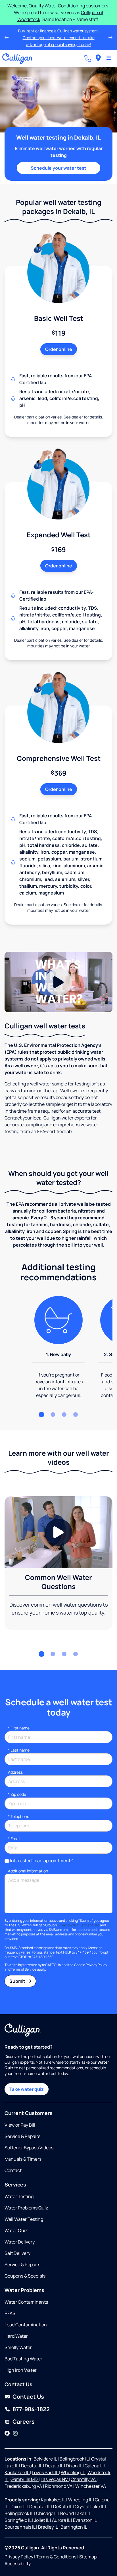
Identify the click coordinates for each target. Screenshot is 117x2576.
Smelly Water (18, 2347)
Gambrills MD (25, 2479)
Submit (18, 1981)
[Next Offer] (110, 37)
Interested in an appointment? (41, 1861)
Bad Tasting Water (23, 2359)
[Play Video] (58, 982)
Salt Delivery (17, 2253)
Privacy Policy (68, 1925)
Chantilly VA (84, 2479)
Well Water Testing (24, 2219)
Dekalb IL (54, 2466)
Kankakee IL (17, 2472)
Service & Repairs (22, 2136)
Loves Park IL (45, 2472)
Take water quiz (27, 2089)
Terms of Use (90, 1925)
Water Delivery (20, 2242)
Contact (13, 2170)
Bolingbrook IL (74, 2459)
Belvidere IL (46, 2459)
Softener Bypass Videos (29, 2148)
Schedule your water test (58, 168)
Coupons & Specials (25, 2276)
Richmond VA (59, 2486)
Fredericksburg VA (24, 2486)
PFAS (10, 2313)
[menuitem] (98, 58)
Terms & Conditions (56, 2557)
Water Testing (19, 2196)
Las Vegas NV (55, 2479)
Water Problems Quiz (26, 2208)
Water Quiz (16, 2230)
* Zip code (17, 1794)
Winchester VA (91, 2486)
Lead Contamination (26, 2325)
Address (15, 1772)
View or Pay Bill (20, 2125)
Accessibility (18, 2564)
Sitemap (88, 2557)
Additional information (28, 1871)
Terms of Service (24, 1969)
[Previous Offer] (7, 37)
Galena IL (94, 2466)
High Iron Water (21, 2370)
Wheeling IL (73, 2472)
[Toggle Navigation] (109, 58)
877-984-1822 (31, 2409)
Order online (59, 349)
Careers (24, 2422)
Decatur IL (32, 2466)
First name (19, 1728)
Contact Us (28, 2397)
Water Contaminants (26, 2302)
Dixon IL (74, 2466)
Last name (19, 1750)
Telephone (19, 1816)
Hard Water (16, 2336)
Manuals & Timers (23, 2159)
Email (14, 1839)
